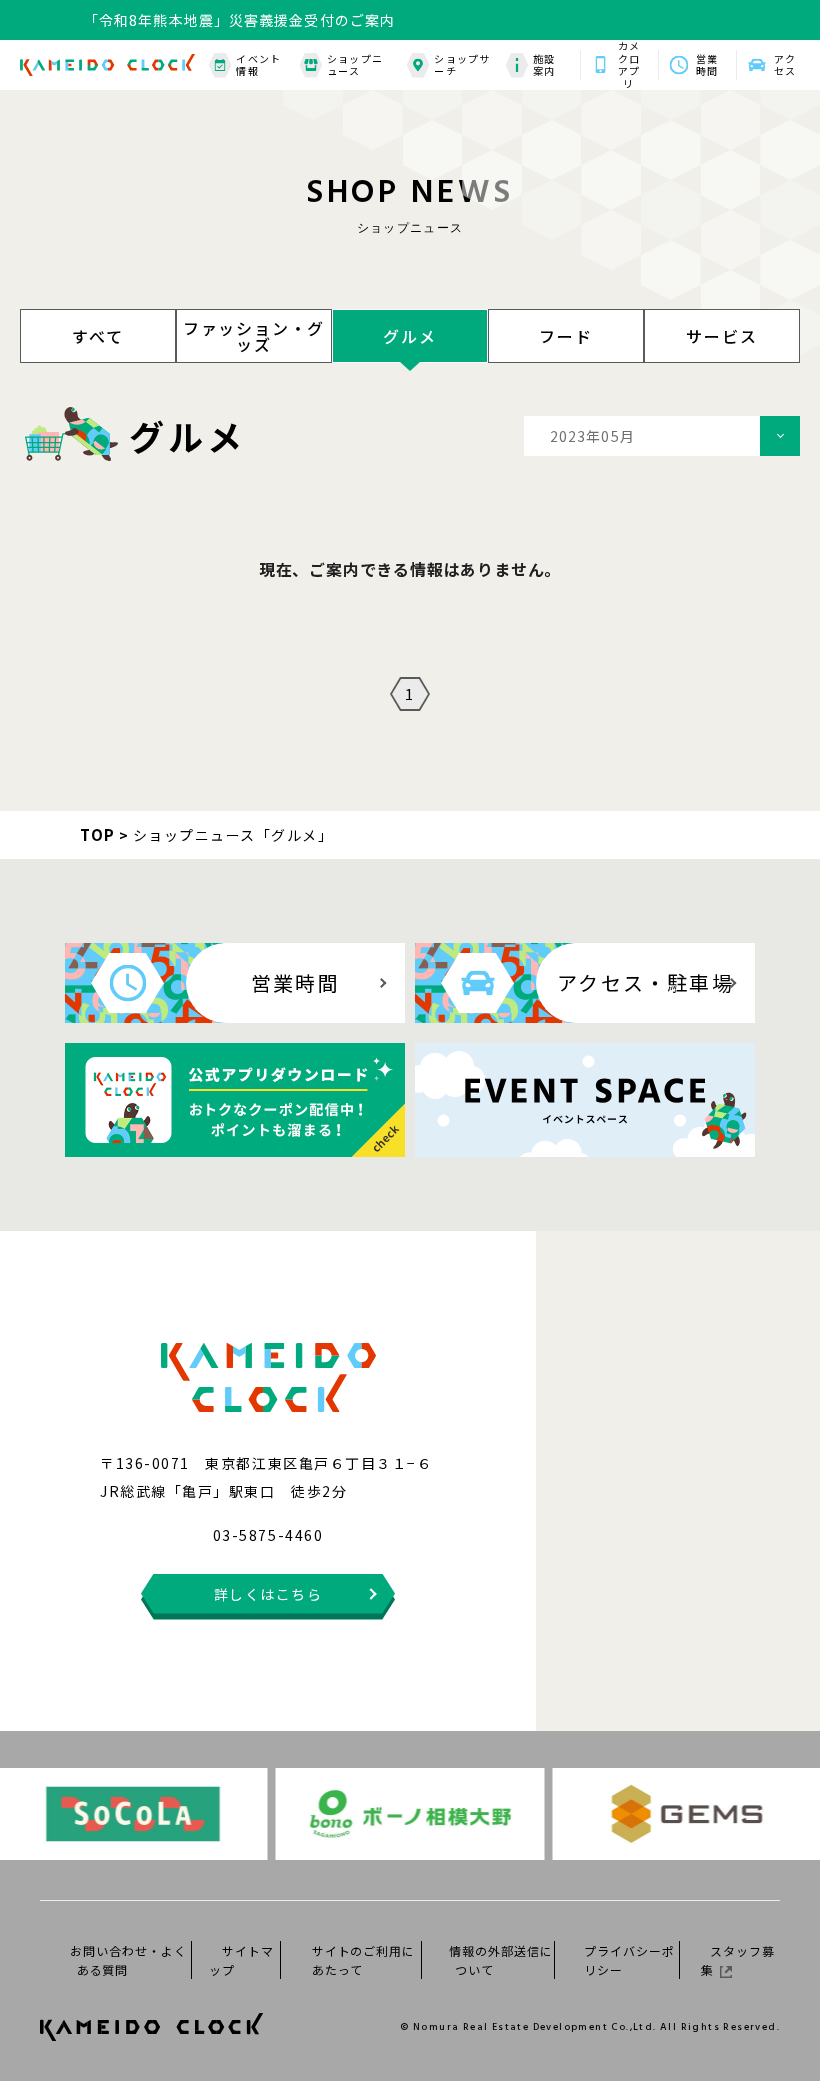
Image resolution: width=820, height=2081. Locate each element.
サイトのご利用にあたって (364, 1960)
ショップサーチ (462, 65)
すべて (97, 336)
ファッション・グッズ (254, 336)
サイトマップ (241, 1960)
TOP (98, 834)
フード (565, 336)
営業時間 (707, 65)
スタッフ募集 (738, 1960)
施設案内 (544, 65)
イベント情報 (258, 65)
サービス (721, 336)
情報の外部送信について (501, 1960)
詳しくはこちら (268, 1594)
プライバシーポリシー (629, 1960)
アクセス (785, 65)
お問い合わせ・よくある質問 (128, 1960)
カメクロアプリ (629, 65)
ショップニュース (355, 65)
